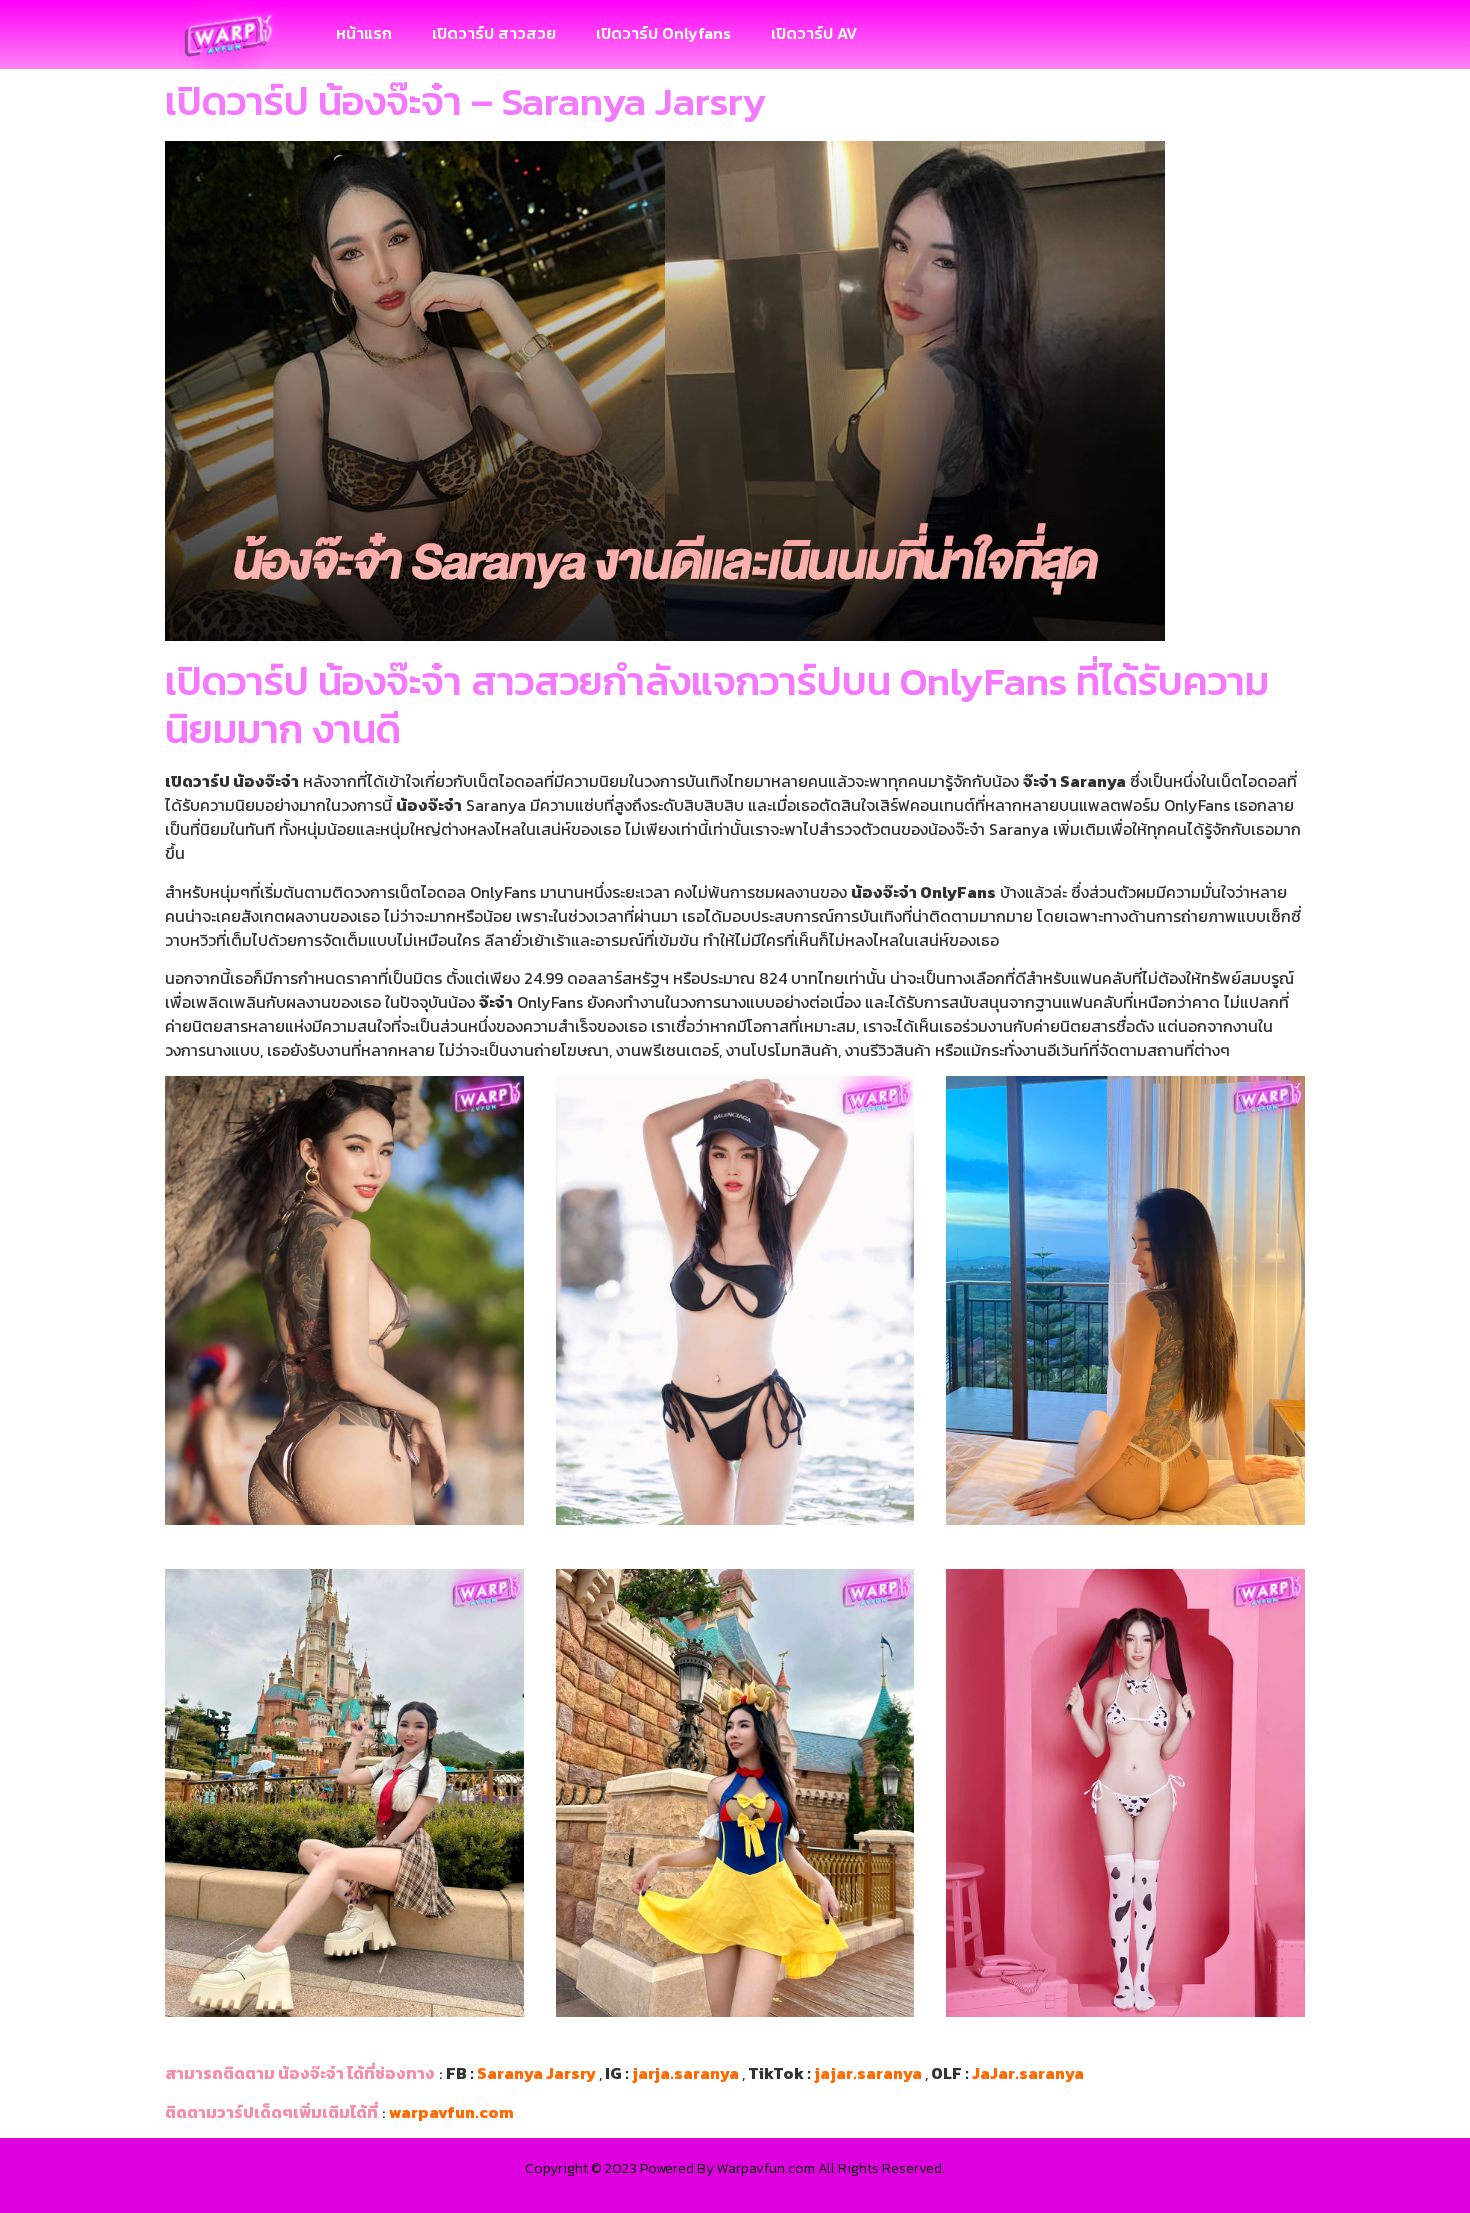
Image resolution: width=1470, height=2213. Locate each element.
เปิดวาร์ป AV (814, 33)
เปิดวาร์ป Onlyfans (663, 33)
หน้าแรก (364, 33)
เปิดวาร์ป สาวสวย (494, 33)
